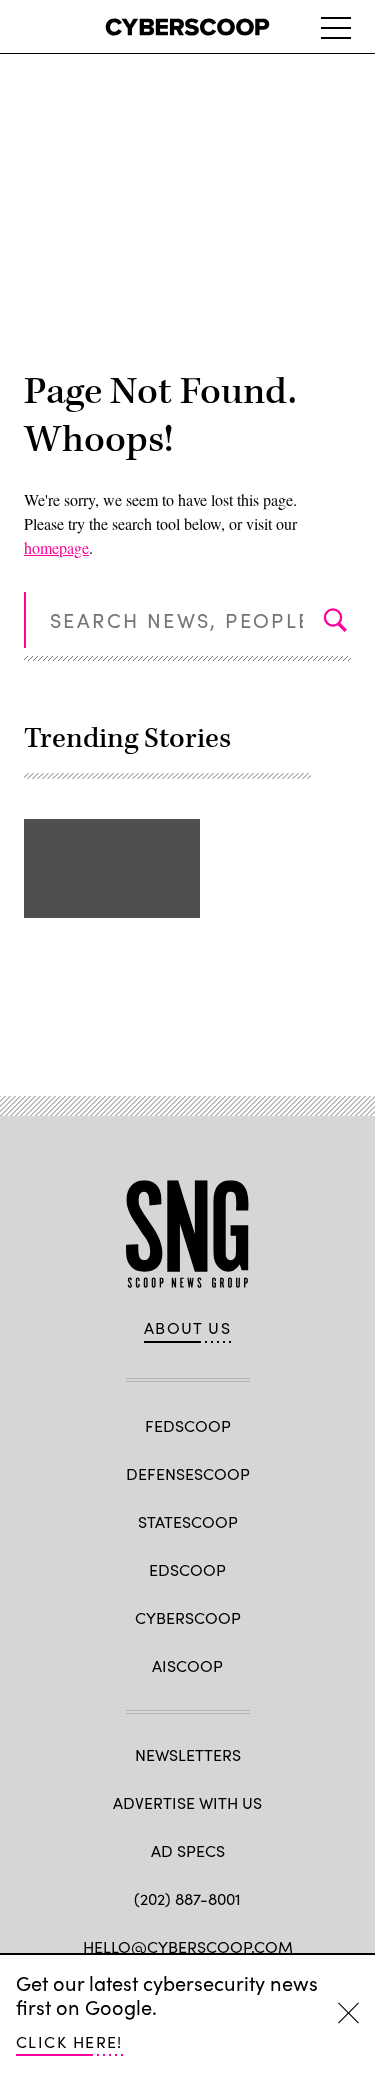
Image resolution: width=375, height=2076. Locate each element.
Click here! (69, 2041)
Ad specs (188, 1850)
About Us (188, 1328)
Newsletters (188, 1754)
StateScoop (188, 1521)
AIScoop (187, 1665)
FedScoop (188, 1425)
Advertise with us (187, 1802)
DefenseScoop (188, 1473)
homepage (56, 547)
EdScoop (187, 1569)
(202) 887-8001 (187, 1898)
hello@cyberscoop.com (188, 1946)
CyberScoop (188, 1617)
